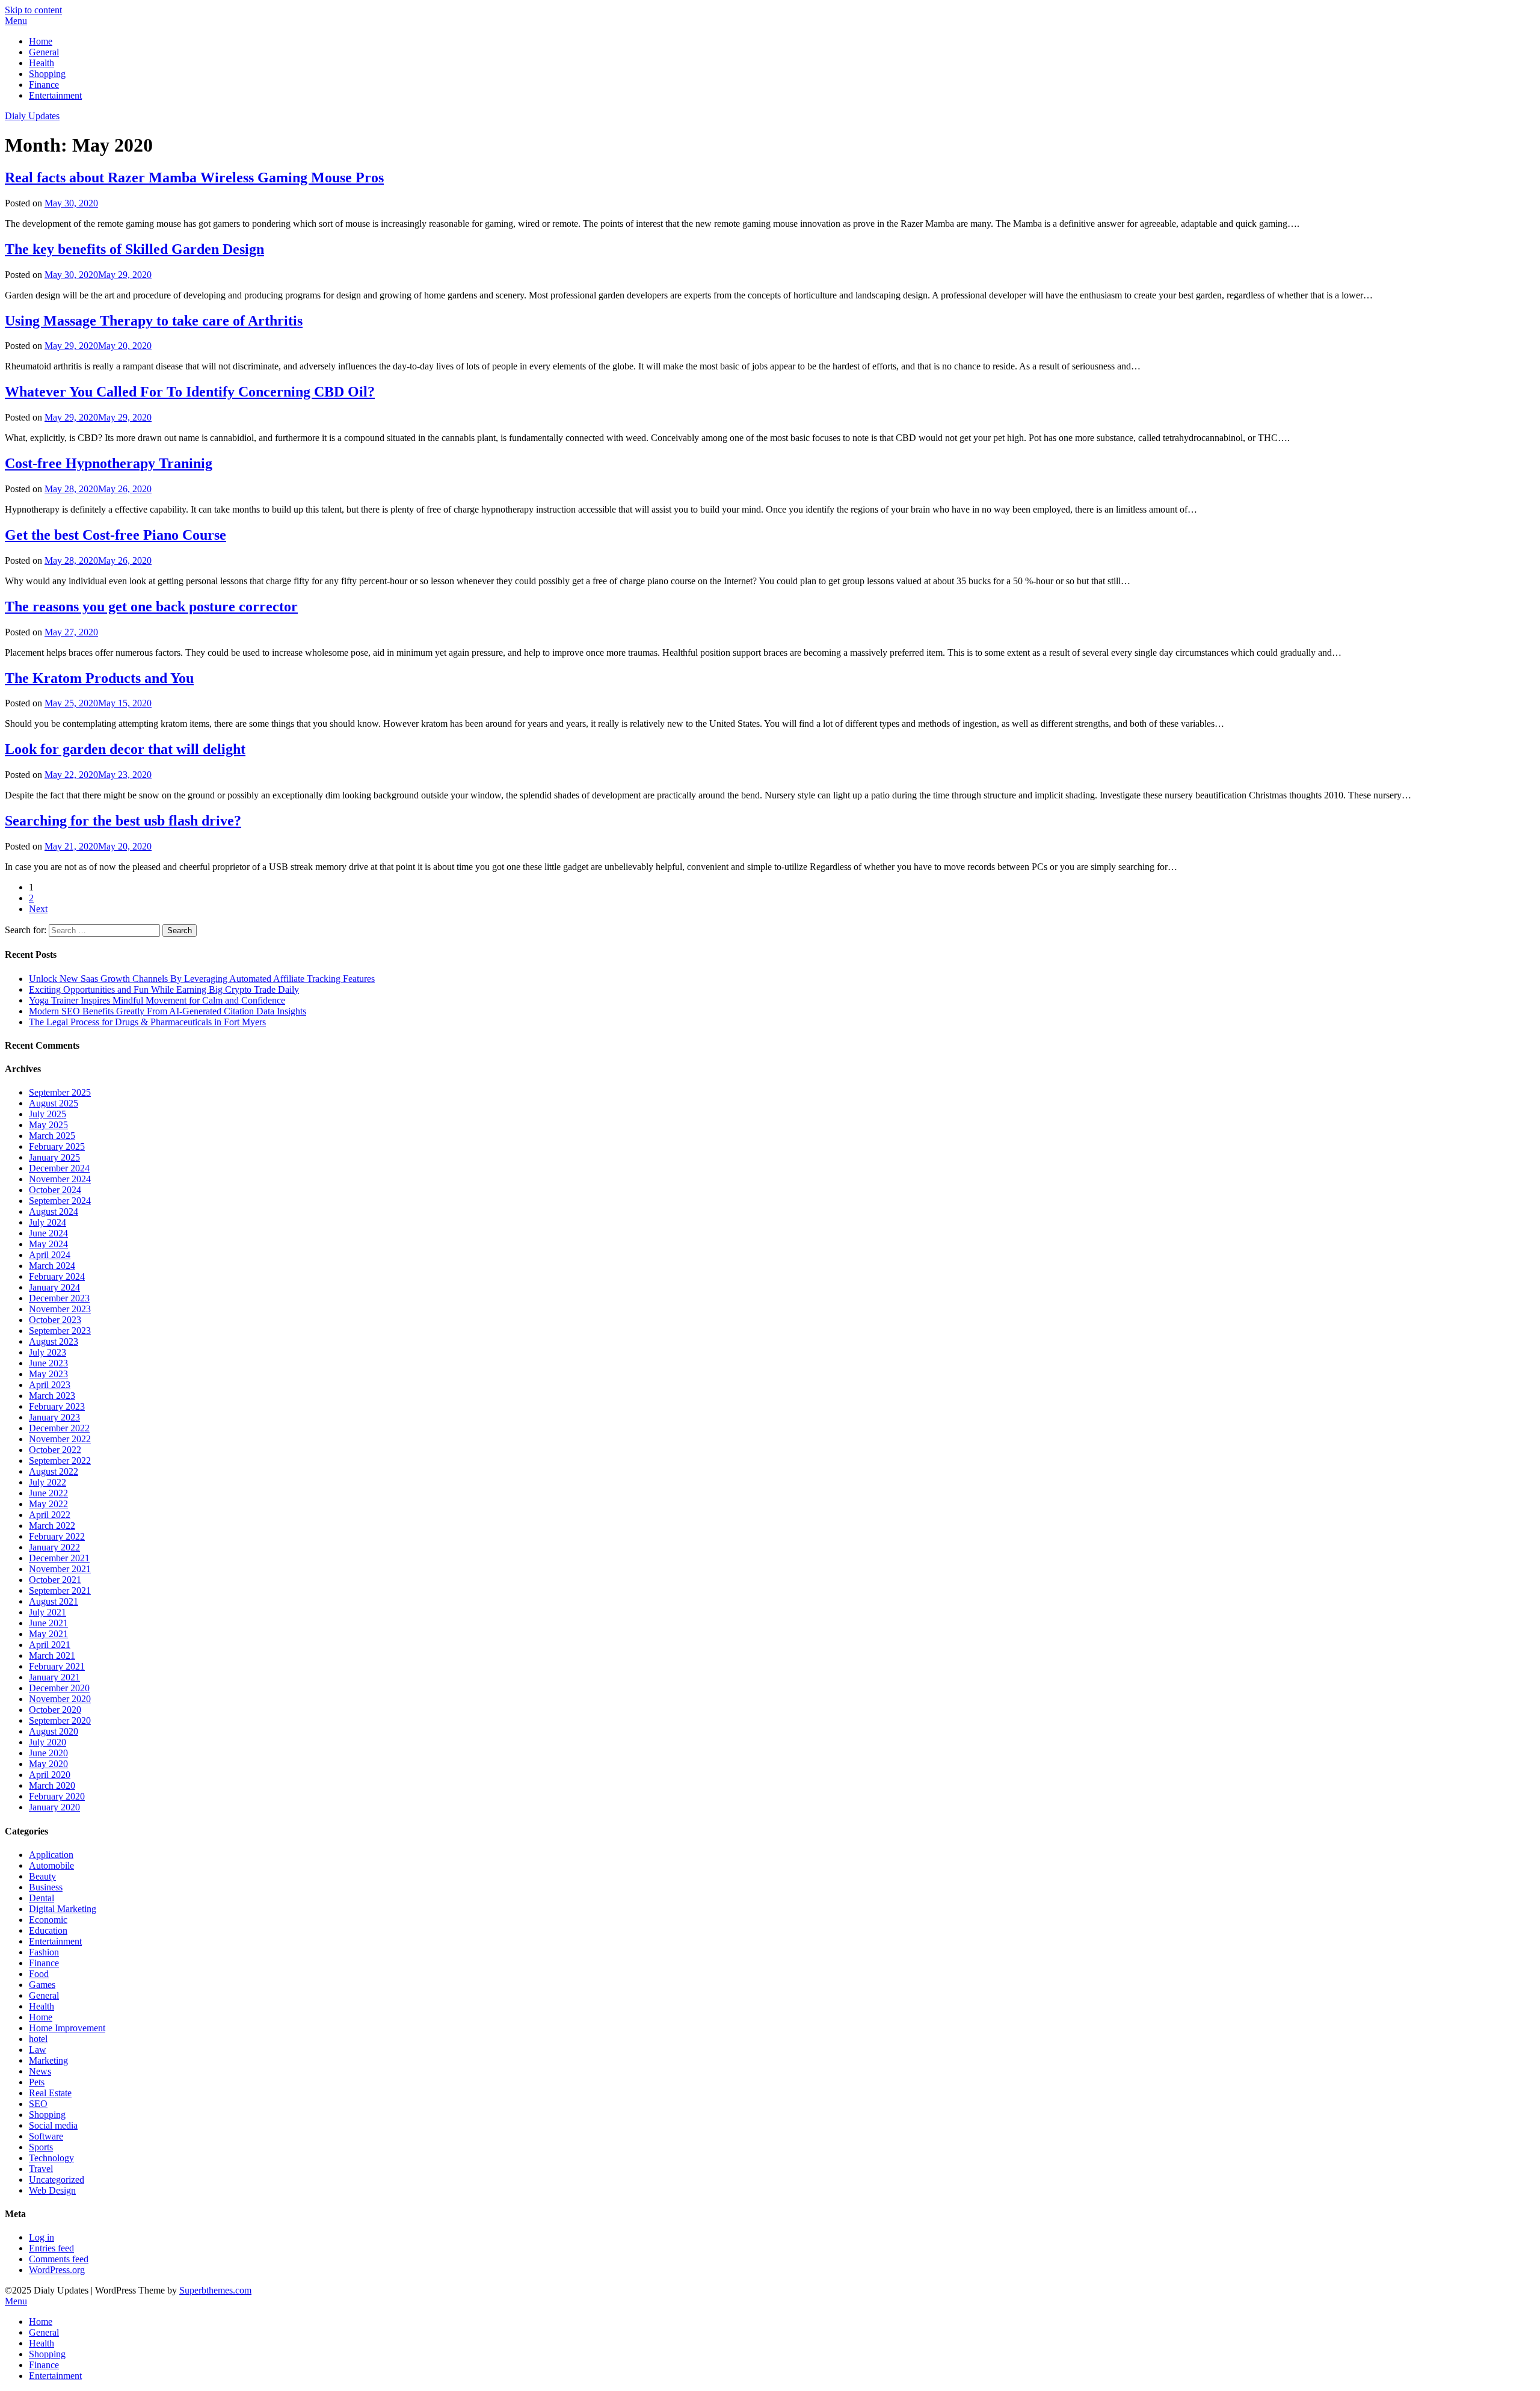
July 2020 (48, 1742)
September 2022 (60, 1461)
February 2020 (57, 1796)
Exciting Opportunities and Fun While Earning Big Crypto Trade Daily (164, 989)
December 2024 (59, 1168)
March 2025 (52, 1136)
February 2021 (57, 1666)
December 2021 (59, 1558)
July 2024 (48, 1222)
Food (39, 1974)
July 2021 (48, 1612)
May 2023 (48, 1374)
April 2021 (50, 1645)
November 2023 (60, 1309)
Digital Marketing (63, 1909)
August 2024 (54, 1211)
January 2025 (54, 1157)
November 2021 (60, 1569)
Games (42, 1985)
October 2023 (55, 1320)
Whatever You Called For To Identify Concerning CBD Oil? (190, 392)
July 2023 (48, 1352)
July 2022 (48, 1482)
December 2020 (59, 1688)
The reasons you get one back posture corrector (151, 606)
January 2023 (54, 1417)
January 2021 (54, 1677)
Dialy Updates (32, 116)
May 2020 (48, 1764)
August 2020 (54, 1731)
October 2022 (55, 1450)
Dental (42, 1898)
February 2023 (57, 1406)
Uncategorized (57, 2180)
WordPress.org (57, 2270)
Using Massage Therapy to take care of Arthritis (154, 321)
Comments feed (59, 2259)
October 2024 (55, 1190)
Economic (48, 1920)
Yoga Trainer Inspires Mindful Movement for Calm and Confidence (157, 1000)
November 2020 (60, 1699)
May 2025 (48, 1125)
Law (38, 2050)
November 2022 (60, 1439)
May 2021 (48, 1634)
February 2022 (57, 1536)
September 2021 (60, 1590)
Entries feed (51, 2248)
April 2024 (50, 1255)
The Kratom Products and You (99, 678)
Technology (51, 2158)
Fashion (44, 1952)
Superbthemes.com (215, 2290)
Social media (53, 2125)
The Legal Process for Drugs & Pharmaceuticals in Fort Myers (147, 1022)
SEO (38, 2104)
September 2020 (60, 1720)
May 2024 (48, 1244)
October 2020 (55, 1710)
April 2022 (50, 1515)
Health (42, 63)
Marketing (48, 2060)
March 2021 (52, 1655)
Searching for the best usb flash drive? (123, 821)
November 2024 (60, 1179)
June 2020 (48, 1753)
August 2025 (54, 1103)
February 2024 (57, 1276)
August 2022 (54, 1471)
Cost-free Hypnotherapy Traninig (109, 463)
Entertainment (55, 95)
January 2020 (54, 1807)
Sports (41, 2147)
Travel (41, 2169)
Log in (42, 2237)
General (44, 52)
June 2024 (48, 1233)
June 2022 (48, 1493)
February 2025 (57, 1146)
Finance (44, 85)
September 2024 (60, 1201)
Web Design (52, 2190)
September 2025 (60, 1092)
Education (48, 1930)
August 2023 (54, 1341)
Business (46, 1887)
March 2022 (52, 1526)
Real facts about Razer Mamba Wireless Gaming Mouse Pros (194, 177)
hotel (38, 2039)
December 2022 (59, 1428)
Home (41, 41)
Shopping (47, 74)
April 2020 (50, 1775)
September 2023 (60, 1331)
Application (51, 1855)
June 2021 (48, 1623)
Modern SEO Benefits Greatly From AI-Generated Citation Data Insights (168, 1011)
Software (46, 2136)
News (40, 2071)
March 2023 (52, 1396)
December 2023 (59, 1298)
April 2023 (50, 1385)
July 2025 (48, 1114)
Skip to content (33, 10)
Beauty (42, 1876)
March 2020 (52, 1785)
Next (38, 909)
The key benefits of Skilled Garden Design (134, 249)
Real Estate (50, 2093)
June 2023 (48, 1363)
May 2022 (48, 1504)
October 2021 (55, 1580)
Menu (16, 21)
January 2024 (54, 1287)
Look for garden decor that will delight (125, 749)
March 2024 (52, 1266)
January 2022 (54, 1547)
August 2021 (54, 1601)
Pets (37, 2082)
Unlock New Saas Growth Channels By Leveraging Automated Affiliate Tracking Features (202, 979)
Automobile (51, 1865)
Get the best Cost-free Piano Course (115, 535)
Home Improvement (67, 2028)
